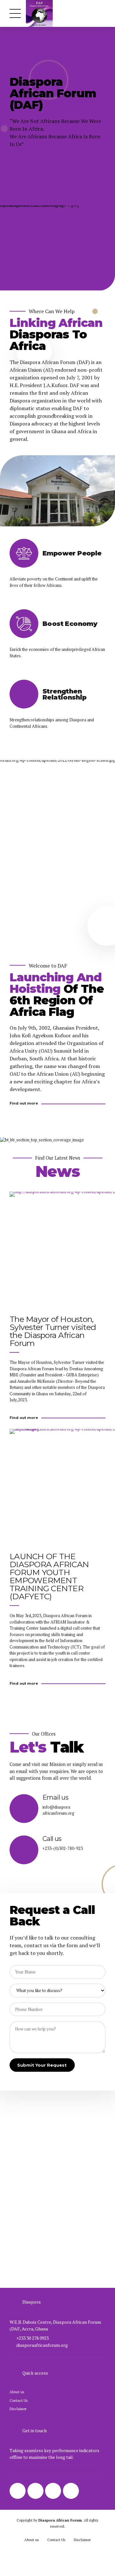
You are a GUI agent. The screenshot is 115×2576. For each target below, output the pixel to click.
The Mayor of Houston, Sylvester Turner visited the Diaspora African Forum (53, 1331)
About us (17, 2392)
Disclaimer (18, 2409)
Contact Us (19, 2400)
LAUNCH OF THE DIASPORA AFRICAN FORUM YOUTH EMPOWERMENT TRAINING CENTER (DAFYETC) (49, 1576)
